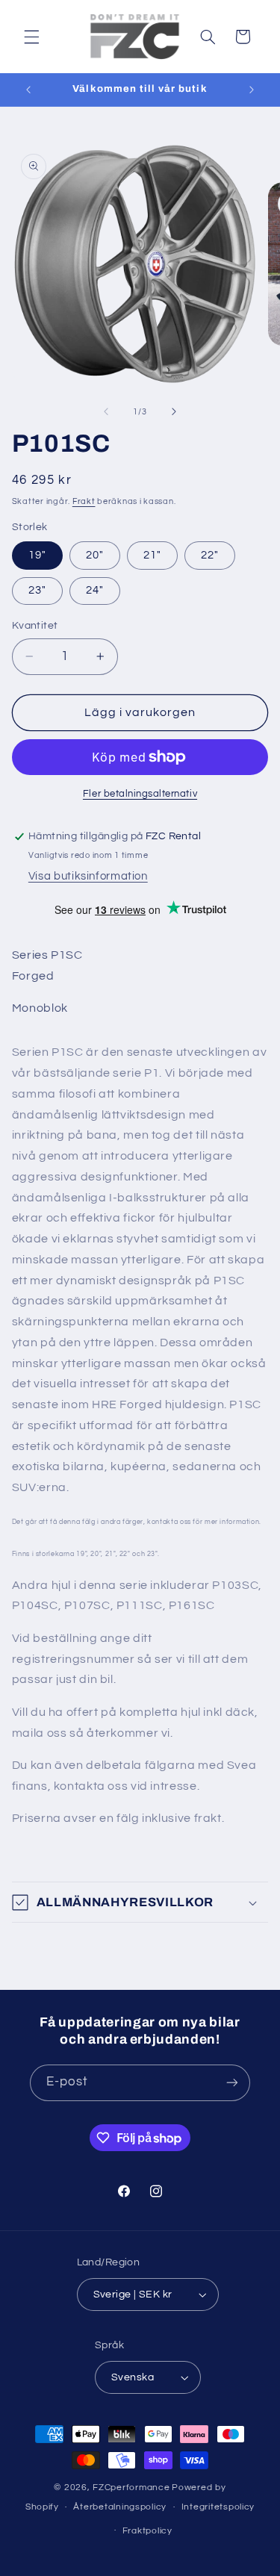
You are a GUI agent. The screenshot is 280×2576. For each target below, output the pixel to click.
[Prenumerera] (232, 2083)
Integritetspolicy (218, 2507)
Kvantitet (35, 626)
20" (95, 555)
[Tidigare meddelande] (28, 90)
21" (152, 555)
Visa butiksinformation (88, 876)
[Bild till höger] (174, 411)
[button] (31, 37)
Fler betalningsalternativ (140, 794)
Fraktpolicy (147, 2531)
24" (95, 590)
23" (37, 590)
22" (210, 555)
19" (37, 555)
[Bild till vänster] (106, 411)
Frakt (84, 501)
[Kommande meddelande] (252, 90)
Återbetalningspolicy (120, 2507)
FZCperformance (131, 2488)
